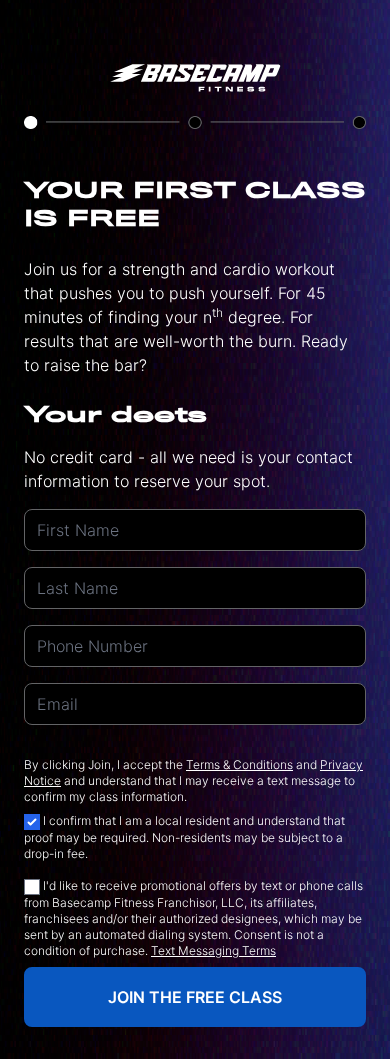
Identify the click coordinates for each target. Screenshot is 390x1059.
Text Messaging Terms (213, 950)
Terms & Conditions (239, 764)
